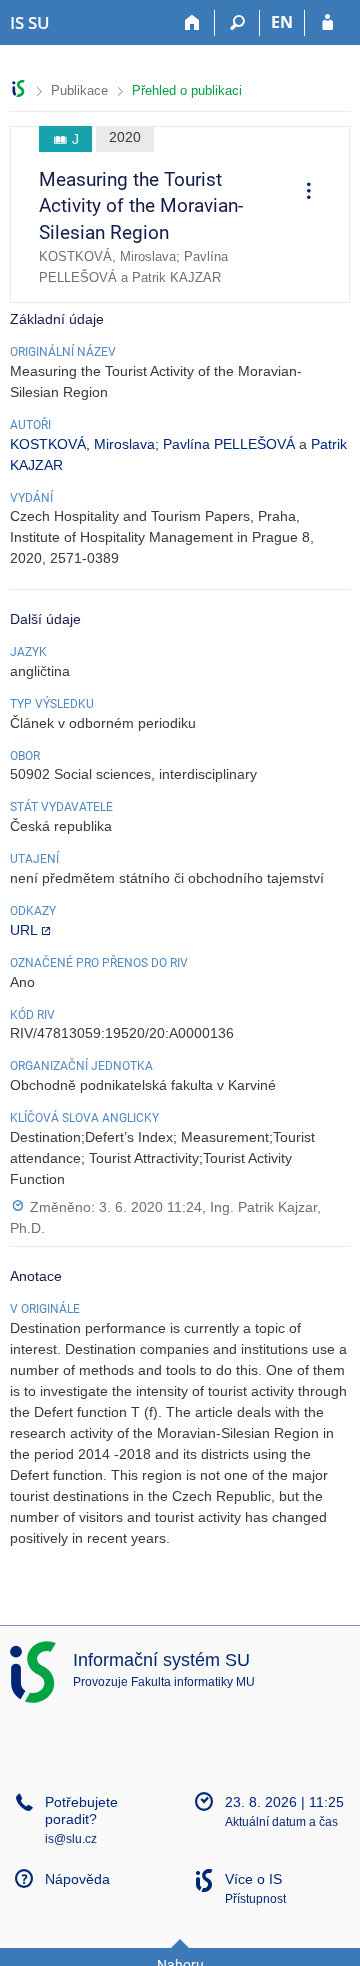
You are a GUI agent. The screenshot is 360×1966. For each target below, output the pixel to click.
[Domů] (192, 23)
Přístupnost (255, 1899)
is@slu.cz (71, 1839)
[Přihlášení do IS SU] (327, 23)
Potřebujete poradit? (81, 1810)
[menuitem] (302, 194)
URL (24, 930)
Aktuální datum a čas (281, 1822)
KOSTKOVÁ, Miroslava (82, 444)
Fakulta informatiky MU (193, 1682)
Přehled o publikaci (187, 90)
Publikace (79, 90)
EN (282, 22)
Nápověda (77, 1879)
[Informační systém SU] (18, 88)
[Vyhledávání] (237, 23)
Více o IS (253, 1879)
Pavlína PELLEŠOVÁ (229, 444)
